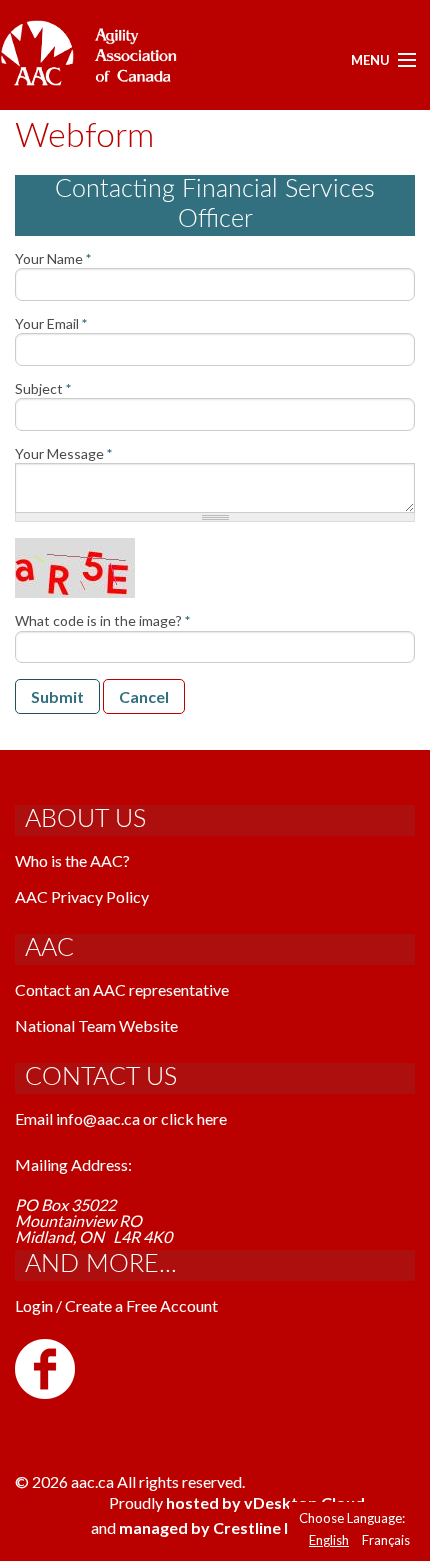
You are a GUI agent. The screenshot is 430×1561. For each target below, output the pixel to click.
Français (386, 1540)
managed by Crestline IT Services (242, 1527)
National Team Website (96, 1025)
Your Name (53, 259)
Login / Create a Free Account (116, 1305)
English (329, 1540)
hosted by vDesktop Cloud (265, 1502)
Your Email (51, 324)
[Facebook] (45, 1366)
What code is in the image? (102, 621)
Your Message (63, 454)
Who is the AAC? (72, 860)
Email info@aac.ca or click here (121, 1118)
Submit (57, 696)
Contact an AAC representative (122, 989)
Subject (43, 389)
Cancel (144, 696)
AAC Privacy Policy (82, 896)
